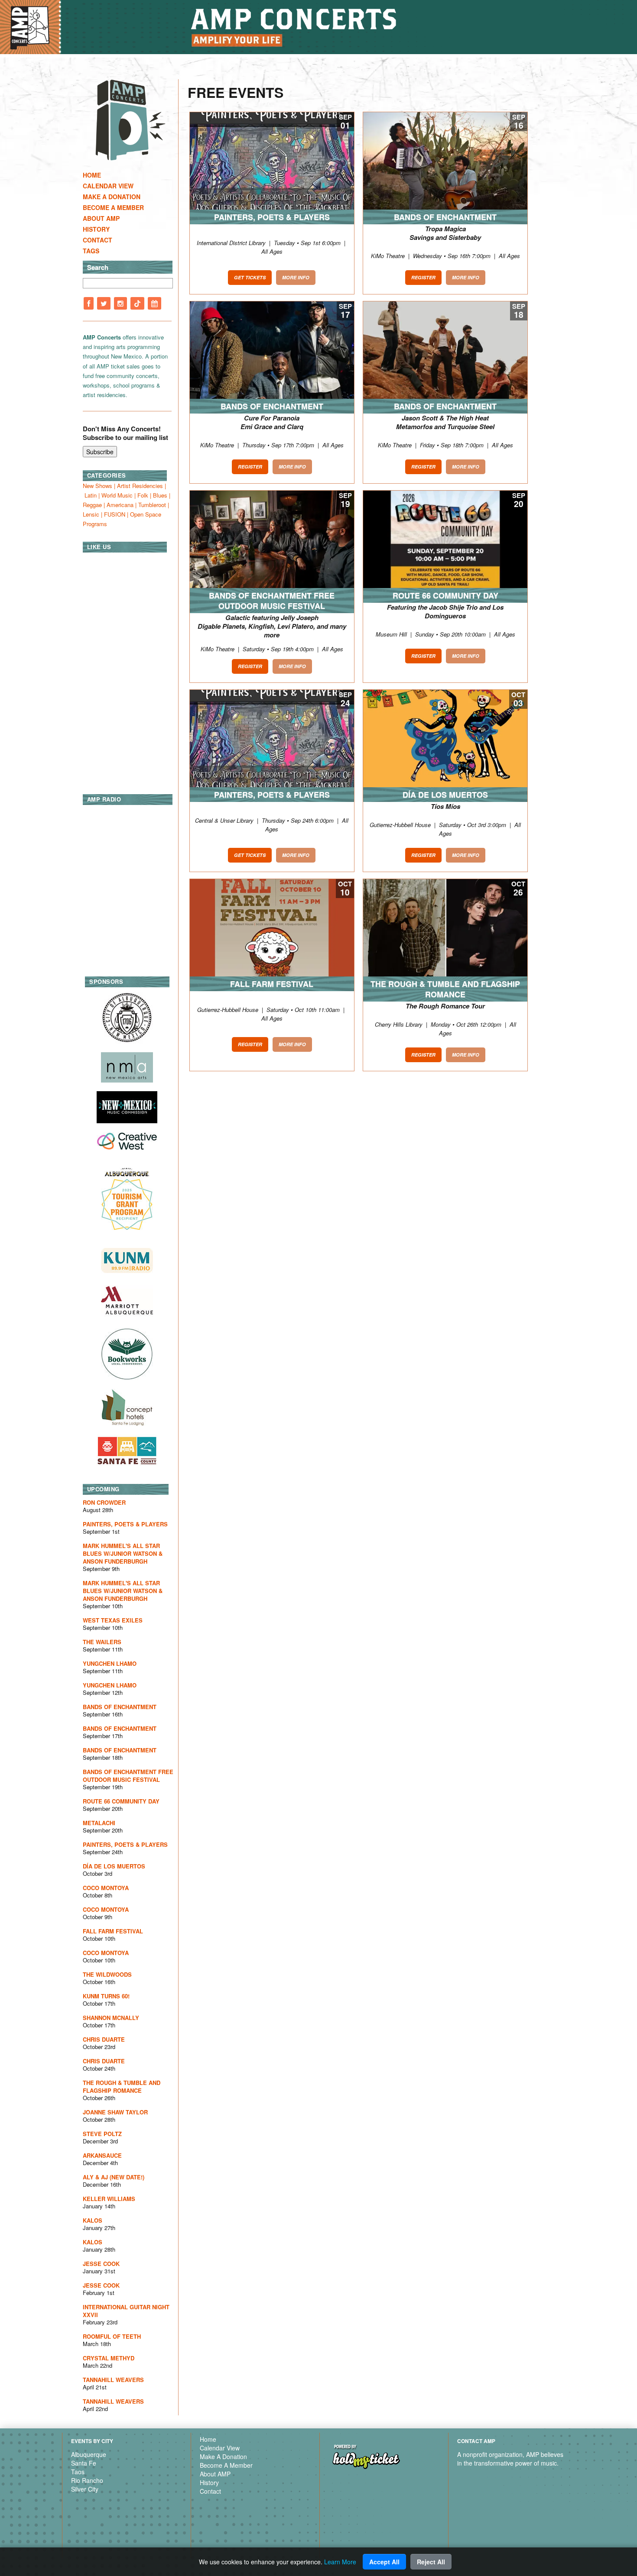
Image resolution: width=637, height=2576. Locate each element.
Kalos (93, 2220)
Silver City (85, 2489)
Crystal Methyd (109, 2358)
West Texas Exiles (113, 1620)
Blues (160, 495)
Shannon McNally (111, 2018)
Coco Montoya (106, 1888)
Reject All (431, 2562)
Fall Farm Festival (113, 1931)
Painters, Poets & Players (125, 1524)
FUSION (115, 514)
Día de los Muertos (114, 1866)
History (96, 229)
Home (92, 175)
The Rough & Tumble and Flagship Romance (122, 2086)
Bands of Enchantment (120, 1707)
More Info (296, 277)
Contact (97, 240)
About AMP (101, 218)
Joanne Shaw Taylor (115, 2112)
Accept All (384, 2562)
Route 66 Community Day (121, 1801)
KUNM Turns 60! (106, 1996)
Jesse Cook (101, 2264)
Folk (143, 495)
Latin (91, 495)
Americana (120, 505)
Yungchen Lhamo (110, 1663)
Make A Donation (112, 197)
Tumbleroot (152, 505)
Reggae (92, 505)
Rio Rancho (87, 2480)
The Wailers (102, 1642)
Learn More (340, 2562)
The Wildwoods (107, 1974)
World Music (117, 495)
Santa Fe (84, 2463)
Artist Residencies (140, 486)
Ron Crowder (104, 1502)
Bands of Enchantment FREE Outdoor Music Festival (128, 1776)
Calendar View (108, 186)
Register (423, 277)
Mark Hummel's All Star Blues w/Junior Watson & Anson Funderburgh (123, 1553)
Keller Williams (109, 2199)
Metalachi (99, 1823)
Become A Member (113, 207)
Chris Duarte (104, 2039)
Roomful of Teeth (112, 2336)
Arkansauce (102, 2155)
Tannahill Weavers (113, 2380)
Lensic (91, 514)
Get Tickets (250, 277)
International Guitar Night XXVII (126, 2311)
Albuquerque (89, 2454)
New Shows (97, 486)
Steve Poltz (102, 2134)
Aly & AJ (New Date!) (114, 2177)
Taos (78, 2472)
